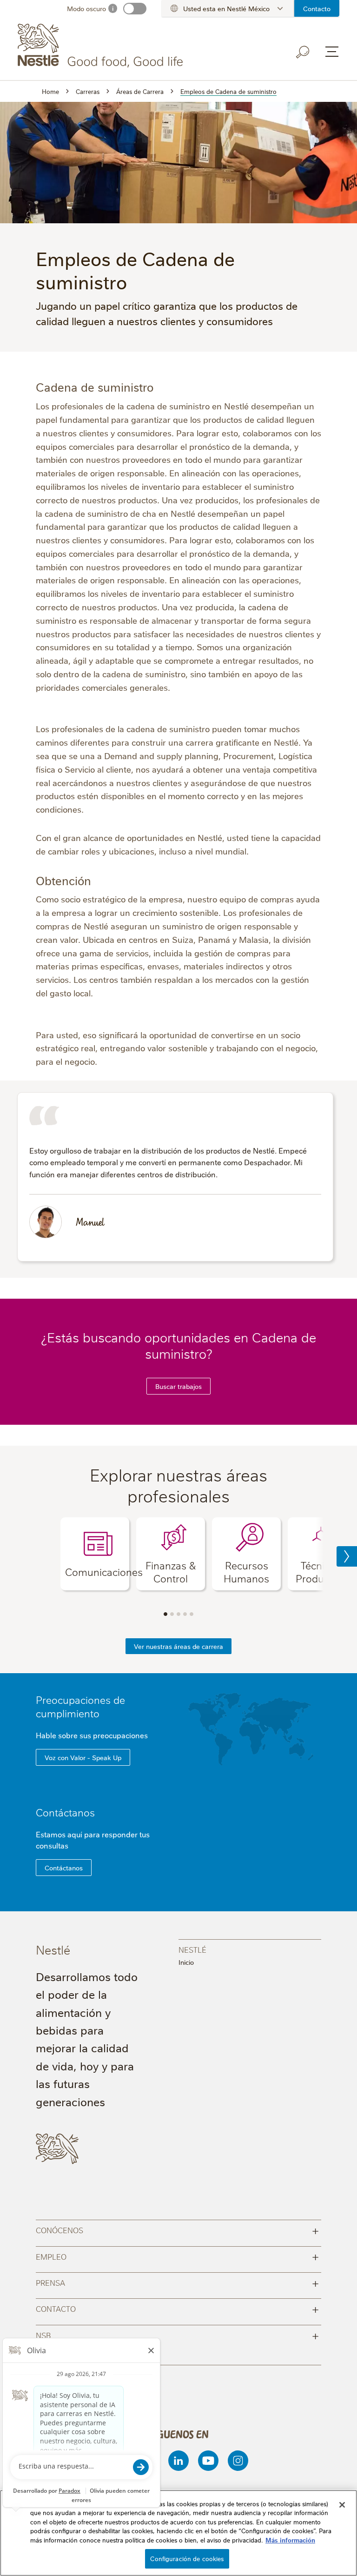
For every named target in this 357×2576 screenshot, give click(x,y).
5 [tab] (192, 1614)
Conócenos (178, 2230)
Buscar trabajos (178, 1386)
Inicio (186, 1962)
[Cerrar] (342, 2505)
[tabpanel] (95, 1554)
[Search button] (303, 52)
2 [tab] (172, 1614)
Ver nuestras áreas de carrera (178, 1646)
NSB (178, 2335)
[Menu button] (332, 52)
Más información (290, 2540)
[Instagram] (238, 2461)
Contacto (317, 8)
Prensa (178, 2282)
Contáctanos (65, 1812)
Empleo (178, 2256)
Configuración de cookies (187, 2558)
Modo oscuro (86, 8)
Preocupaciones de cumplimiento (80, 1706)
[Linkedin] (178, 2461)
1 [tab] (165, 1614)
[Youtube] (208, 2461)
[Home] (102, 46)
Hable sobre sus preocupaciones (93, 1735)
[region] (178, 2533)
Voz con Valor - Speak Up (83, 1757)
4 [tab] (185, 1614)
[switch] (135, 9)
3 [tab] (178, 1614)
